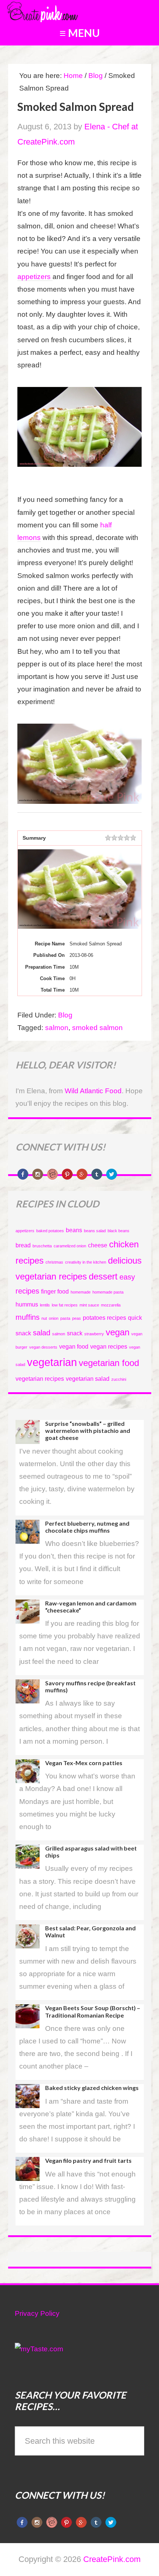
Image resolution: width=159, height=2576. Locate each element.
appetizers (35, 277)
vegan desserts (43, 1347)
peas (77, 1318)
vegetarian (52, 1362)
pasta (65, 1318)
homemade (81, 1292)
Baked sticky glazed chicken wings (92, 2088)
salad (42, 1333)
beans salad (95, 1231)
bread (23, 1245)
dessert (103, 1276)
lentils (45, 1305)
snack (75, 1333)
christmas (54, 1262)
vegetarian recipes (40, 1379)
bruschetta (42, 1246)
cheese (98, 1245)
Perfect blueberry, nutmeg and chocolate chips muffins (87, 1527)
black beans (119, 1231)
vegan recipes (109, 1347)
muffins (28, 1317)
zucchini (119, 1379)
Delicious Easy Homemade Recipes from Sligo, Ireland (61, 11)
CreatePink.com (112, 2559)
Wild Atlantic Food (93, 1091)
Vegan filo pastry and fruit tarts (88, 2160)
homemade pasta (108, 1292)
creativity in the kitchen (86, 1262)
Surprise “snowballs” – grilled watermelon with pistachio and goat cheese (88, 1430)
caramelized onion (70, 1246)
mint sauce (89, 1305)
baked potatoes (50, 1231)
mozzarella (111, 1305)
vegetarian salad (88, 1379)
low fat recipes (65, 1305)
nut (44, 1318)
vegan (118, 1332)
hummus (27, 1304)
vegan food (74, 1347)
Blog (65, 1015)
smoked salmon (97, 1028)
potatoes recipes (104, 1318)
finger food (55, 1292)
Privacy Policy (37, 2313)
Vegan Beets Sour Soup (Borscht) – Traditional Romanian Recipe (93, 2011)
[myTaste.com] (39, 2349)
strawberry (94, 1334)
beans (74, 1230)
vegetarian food (109, 1363)
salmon (57, 1028)
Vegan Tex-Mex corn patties (84, 1763)
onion (54, 1318)
